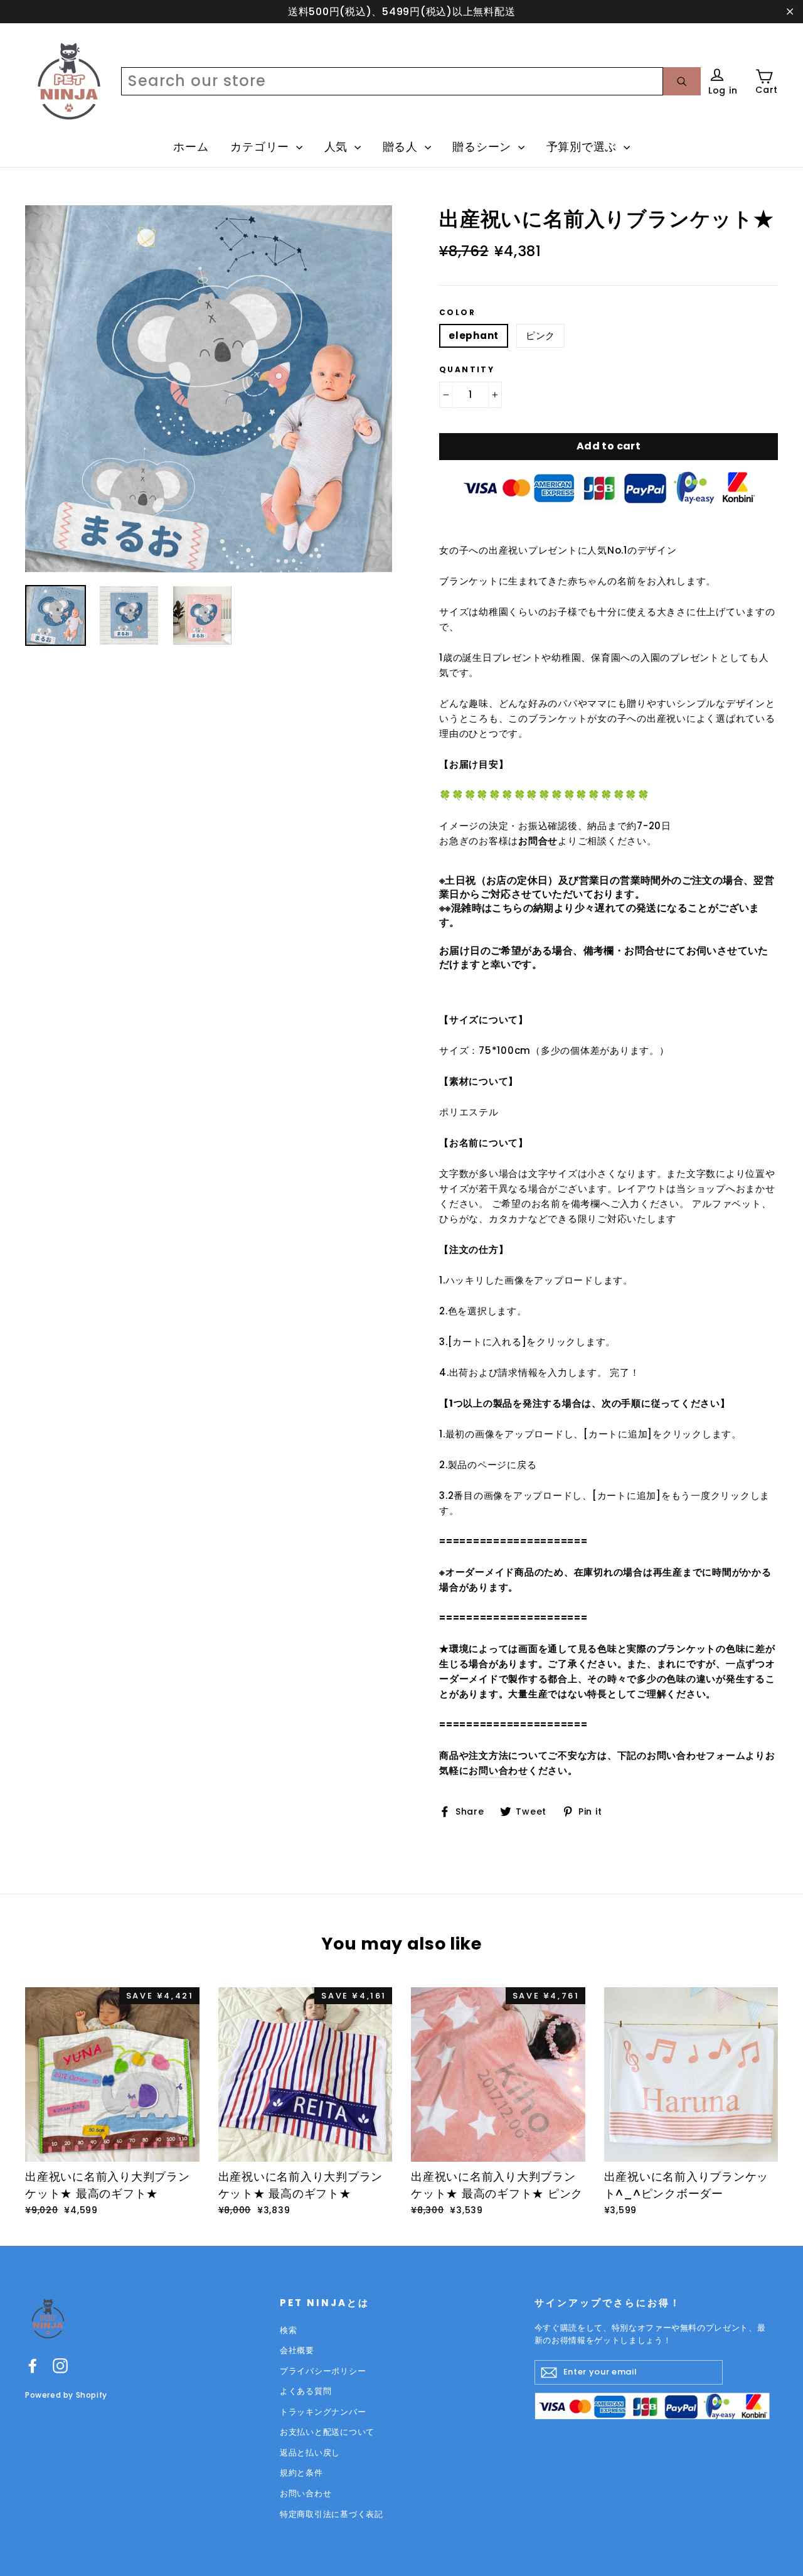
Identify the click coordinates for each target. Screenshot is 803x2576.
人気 (338, 147)
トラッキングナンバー (323, 2412)
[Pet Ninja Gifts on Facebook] (33, 2365)
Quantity (467, 370)
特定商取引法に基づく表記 (332, 2514)
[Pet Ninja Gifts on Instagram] (60, 2365)
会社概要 (297, 2350)
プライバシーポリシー (323, 2371)
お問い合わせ (498, 1770)
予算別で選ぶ (583, 147)
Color (457, 313)
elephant (474, 335)
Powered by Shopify (66, 2395)
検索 (289, 2330)
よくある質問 (306, 2391)
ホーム (191, 147)
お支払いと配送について (327, 2432)
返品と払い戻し (310, 2453)
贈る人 (402, 147)
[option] (209, 389)
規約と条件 (301, 2473)
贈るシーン (484, 147)
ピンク (540, 335)
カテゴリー (262, 147)
